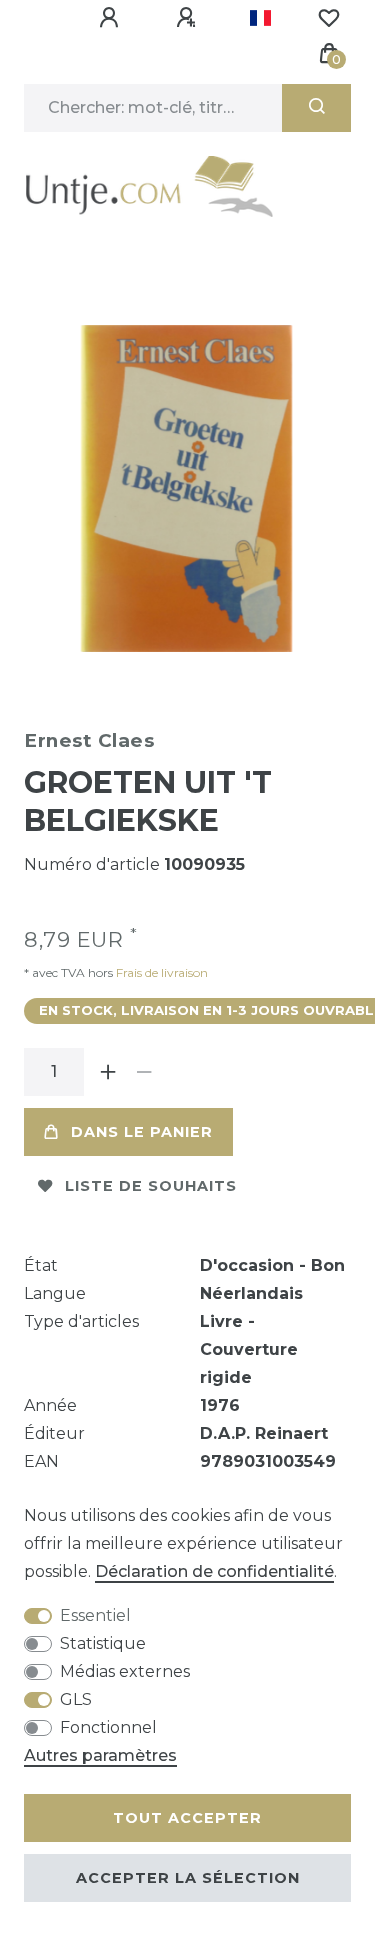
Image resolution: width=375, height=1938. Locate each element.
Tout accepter (187, 1818)
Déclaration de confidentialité (214, 1571)
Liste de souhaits (151, 1186)
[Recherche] (316, 108)
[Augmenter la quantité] (108, 1072)
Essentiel (95, 1615)
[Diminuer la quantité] (144, 1072)
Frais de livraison (160, 972)
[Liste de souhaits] (329, 18)
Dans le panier (142, 1132)
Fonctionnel (108, 1727)
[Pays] (260, 18)
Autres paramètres (100, 1755)
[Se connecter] (112, 18)
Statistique (103, 1643)
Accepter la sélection (188, 1878)
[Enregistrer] (189, 18)
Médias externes (125, 1671)
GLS (76, 1699)
